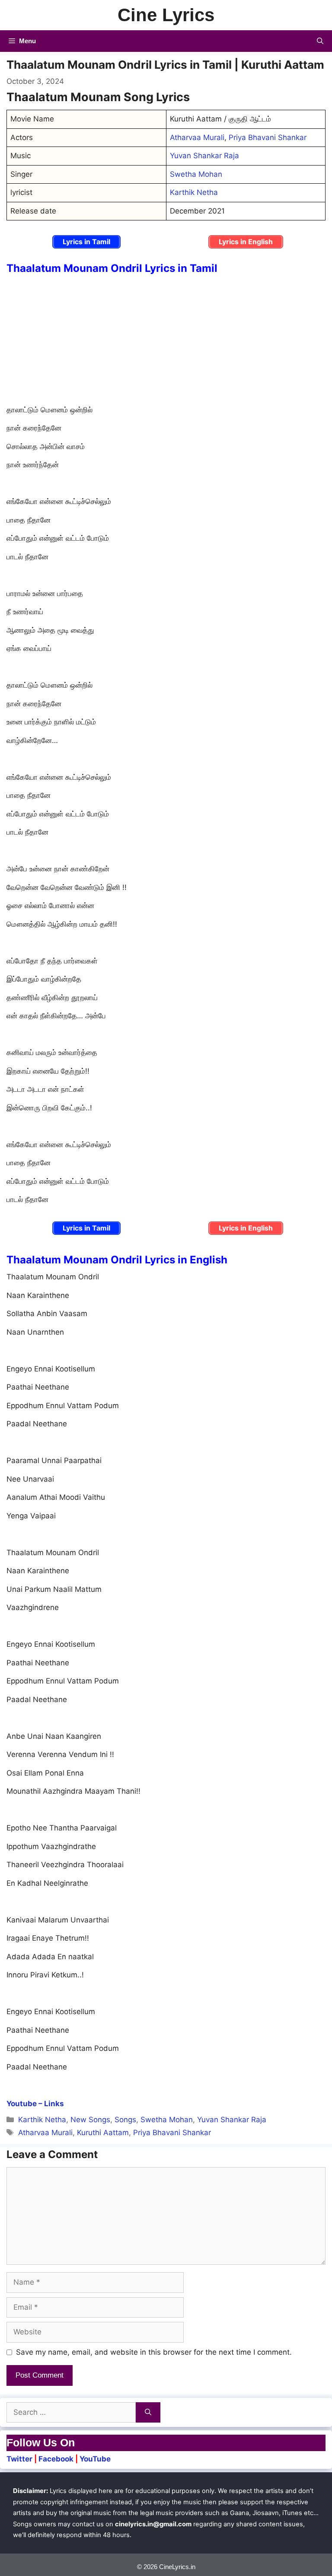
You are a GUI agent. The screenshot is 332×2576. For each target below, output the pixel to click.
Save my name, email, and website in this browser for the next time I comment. (154, 2352)
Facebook (56, 2459)
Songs (125, 2120)
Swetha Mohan (196, 174)
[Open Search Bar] (320, 41)
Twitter (19, 2459)
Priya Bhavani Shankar (268, 137)
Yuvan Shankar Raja (204, 156)
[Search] (148, 2413)
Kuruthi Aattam (103, 2133)
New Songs (90, 2120)
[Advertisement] (166, 341)
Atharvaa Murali (197, 137)
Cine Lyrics (166, 15)
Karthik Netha (194, 192)
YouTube (95, 2459)
